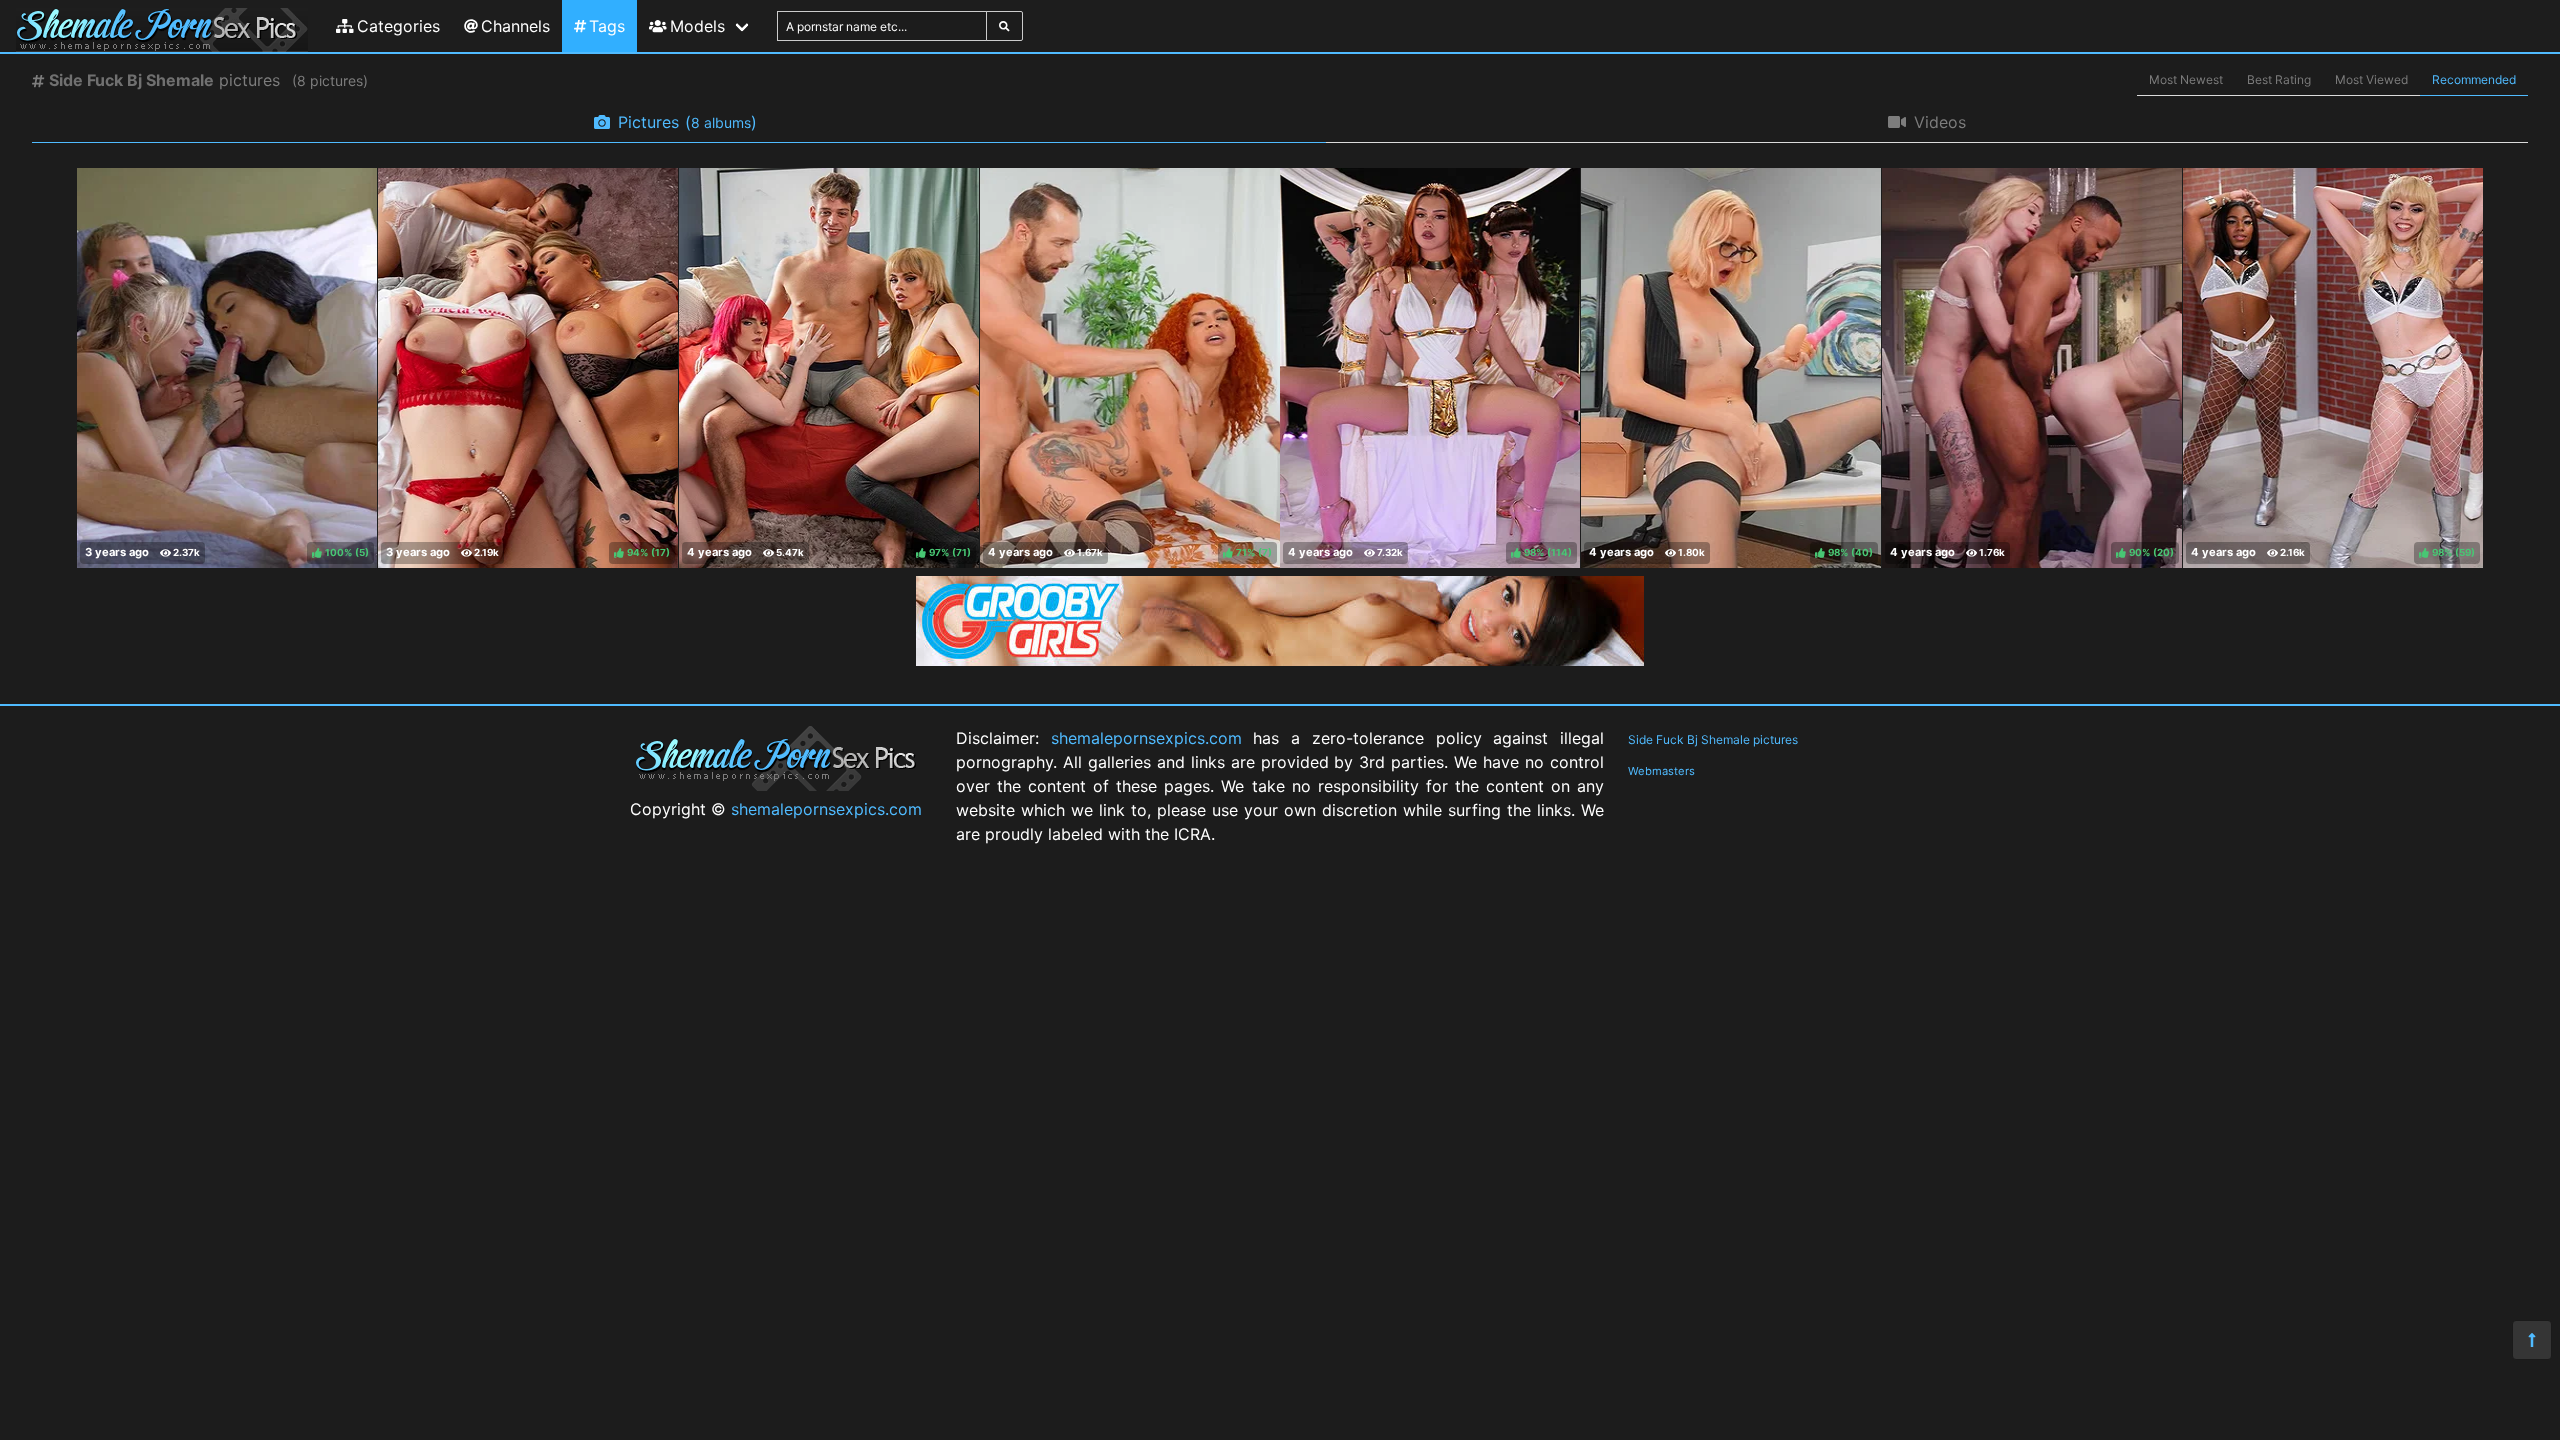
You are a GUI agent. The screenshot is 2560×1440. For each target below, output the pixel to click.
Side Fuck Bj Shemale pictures (1713, 739)
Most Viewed (2371, 79)
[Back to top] (2532, 1340)
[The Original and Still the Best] (1280, 660)
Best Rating (2279, 79)
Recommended (2474, 79)
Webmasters (1661, 771)
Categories (398, 26)
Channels (515, 26)
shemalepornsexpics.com (826, 809)
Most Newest (2186, 79)
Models (697, 26)
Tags (607, 26)
